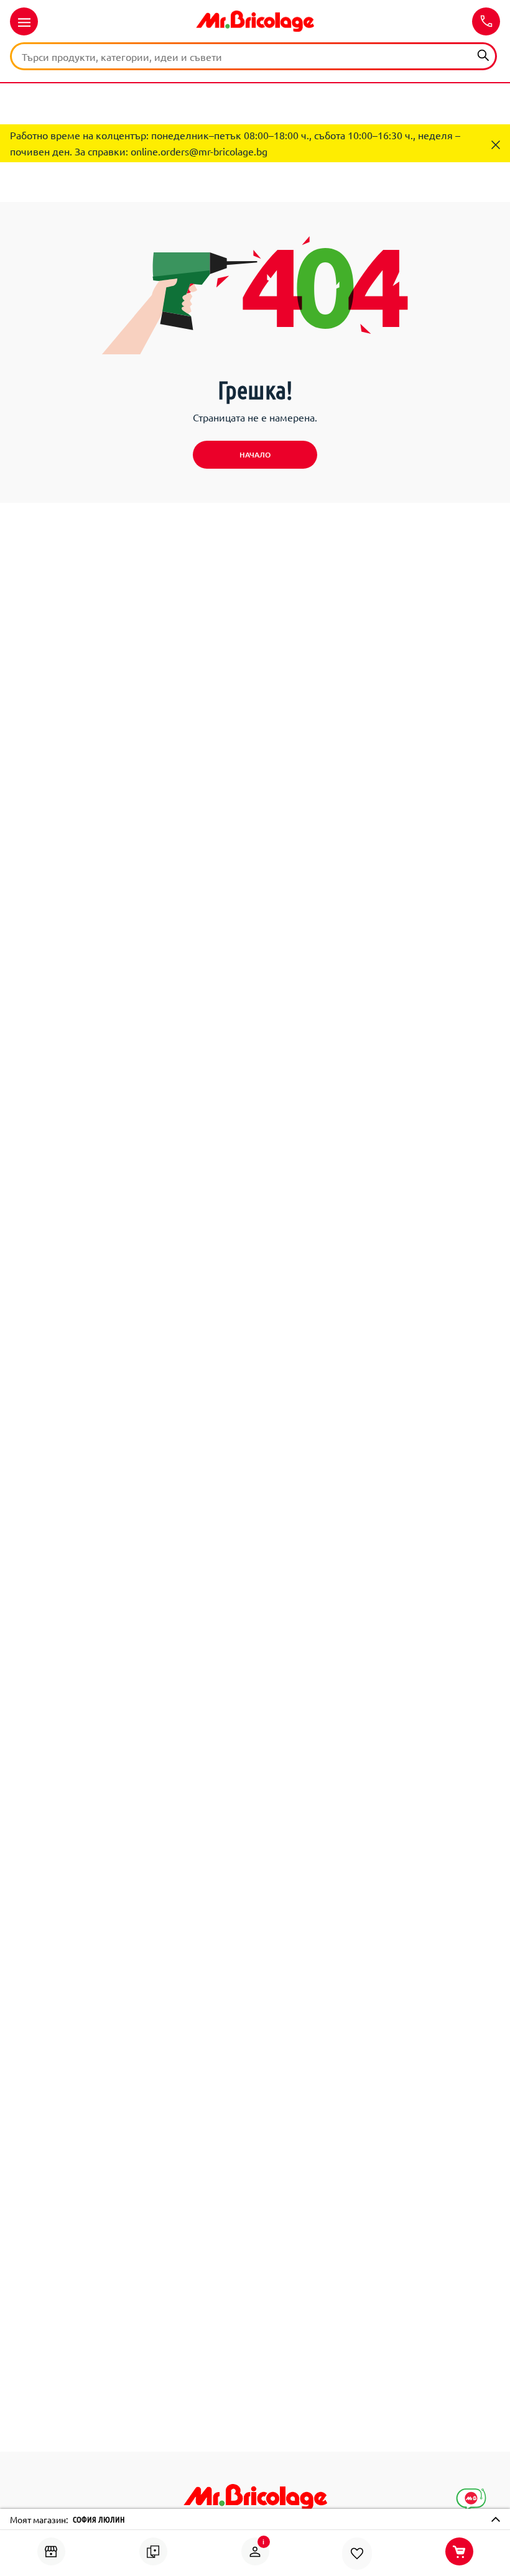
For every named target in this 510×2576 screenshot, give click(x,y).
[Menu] (24, 21)
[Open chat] (471, 2500)
